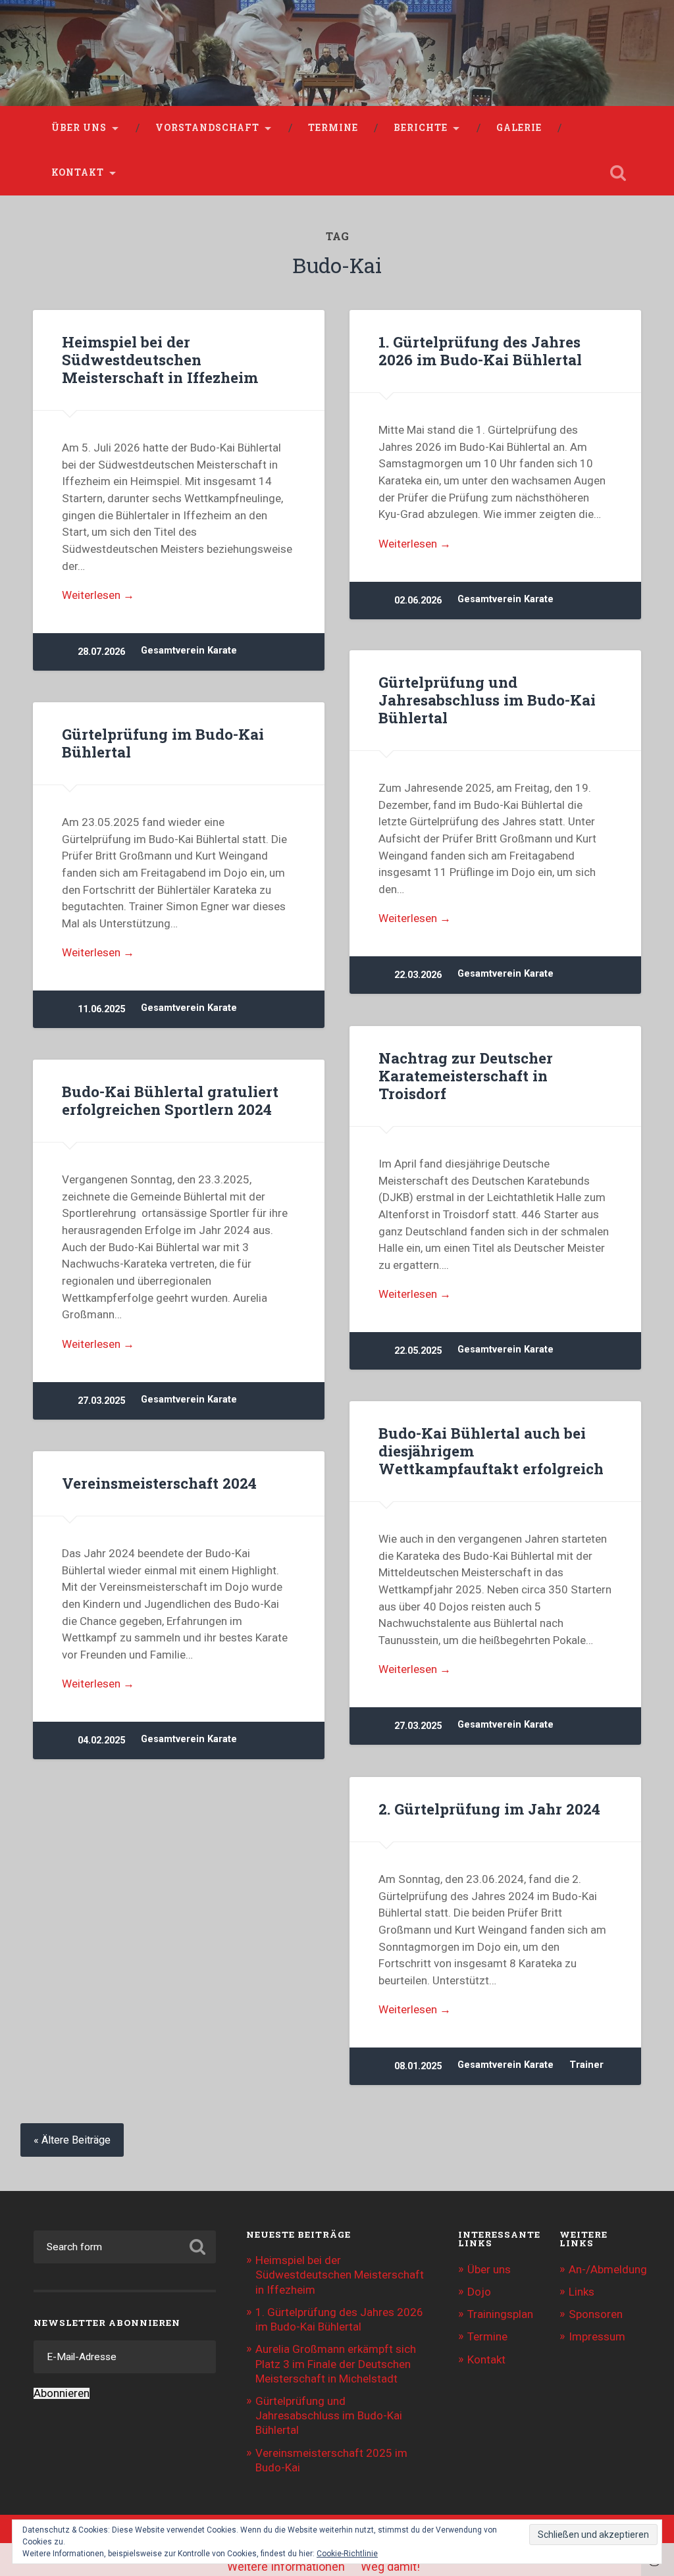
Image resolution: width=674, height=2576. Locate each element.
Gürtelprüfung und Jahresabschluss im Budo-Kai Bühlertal (487, 700)
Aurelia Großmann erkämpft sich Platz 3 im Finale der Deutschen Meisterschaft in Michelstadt (336, 2363)
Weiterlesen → (98, 595)
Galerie (519, 128)
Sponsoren (596, 2314)
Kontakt (78, 172)
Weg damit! (390, 2566)
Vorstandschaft (207, 128)
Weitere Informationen (286, 2566)
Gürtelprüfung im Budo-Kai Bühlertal (163, 743)
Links (582, 2292)
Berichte (421, 128)
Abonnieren (62, 2393)
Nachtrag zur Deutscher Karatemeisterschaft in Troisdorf (466, 1075)
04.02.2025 (101, 1740)
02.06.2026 (418, 601)
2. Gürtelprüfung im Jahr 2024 (489, 1809)
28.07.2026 (101, 652)
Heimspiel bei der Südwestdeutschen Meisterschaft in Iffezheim (160, 359)
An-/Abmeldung (608, 2269)
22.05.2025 (418, 1351)
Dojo (479, 2292)
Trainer (586, 2065)
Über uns (79, 128)
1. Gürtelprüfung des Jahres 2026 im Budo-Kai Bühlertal (480, 350)
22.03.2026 (418, 975)
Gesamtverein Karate (189, 651)
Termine (333, 128)
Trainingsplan (500, 2314)
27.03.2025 (101, 1401)
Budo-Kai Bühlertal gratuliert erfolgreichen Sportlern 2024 (170, 1100)
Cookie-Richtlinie (347, 2554)
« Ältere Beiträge (72, 2140)
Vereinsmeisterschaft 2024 (159, 1483)
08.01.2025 (418, 2066)
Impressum (597, 2336)
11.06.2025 (101, 1009)
